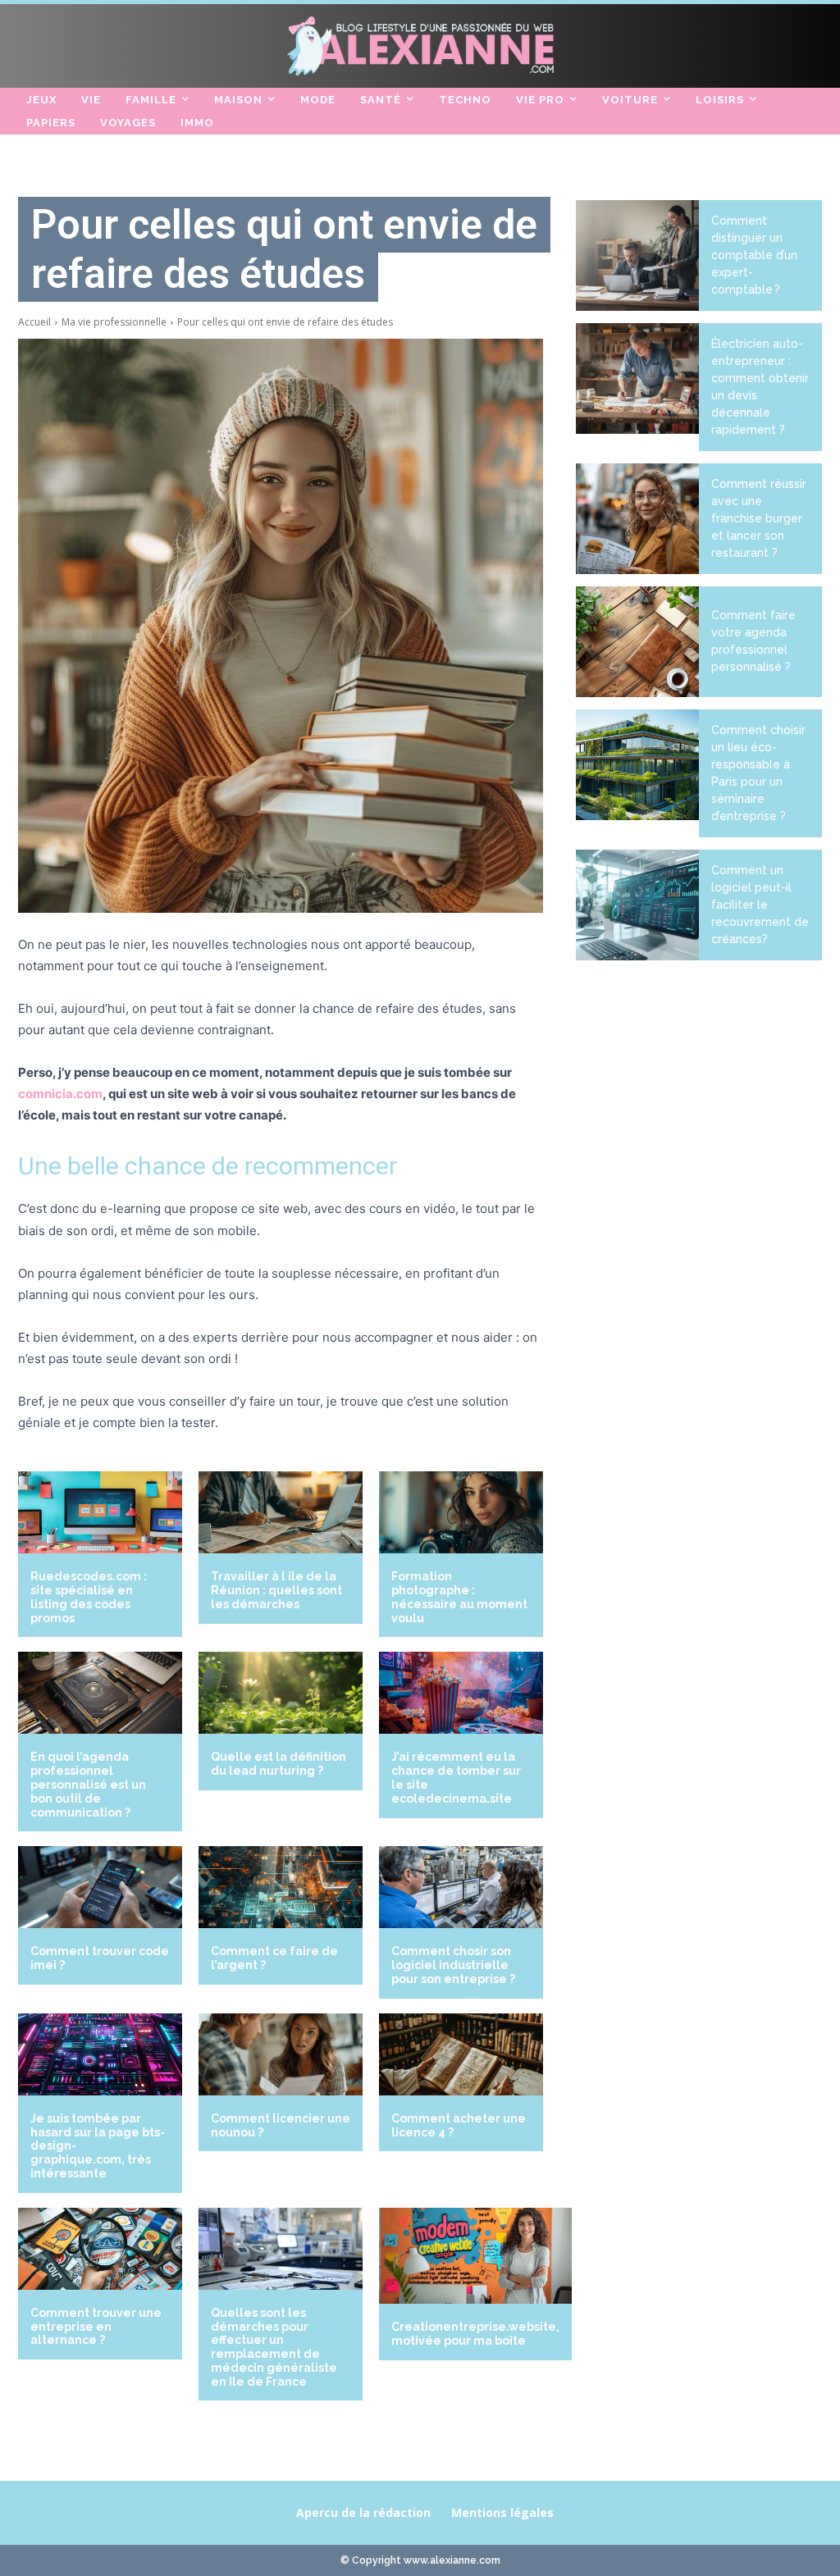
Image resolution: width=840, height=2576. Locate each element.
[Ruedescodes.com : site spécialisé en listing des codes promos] (100, 1512)
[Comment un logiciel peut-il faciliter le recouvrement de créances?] (637, 905)
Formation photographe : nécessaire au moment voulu (459, 1597)
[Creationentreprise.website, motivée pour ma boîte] (475, 2256)
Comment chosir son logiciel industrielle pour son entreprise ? (453, 1965)
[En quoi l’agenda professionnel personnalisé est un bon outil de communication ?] (100, 1693)
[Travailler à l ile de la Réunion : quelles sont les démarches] (281, 1512)
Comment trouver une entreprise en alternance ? (96, 2327)
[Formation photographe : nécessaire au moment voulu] (461, 1512)
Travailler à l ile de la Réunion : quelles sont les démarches (276, 1590)
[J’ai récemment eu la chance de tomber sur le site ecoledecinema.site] (461, 1693)
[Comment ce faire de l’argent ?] (281, 1887)
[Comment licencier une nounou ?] (281, 2054)
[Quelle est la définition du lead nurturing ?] (281, 1693)
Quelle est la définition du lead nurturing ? (278, 1764)
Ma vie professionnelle (114, 322)
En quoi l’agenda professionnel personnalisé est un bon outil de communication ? (88, 1784)
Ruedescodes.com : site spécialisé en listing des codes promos (89, 1597)
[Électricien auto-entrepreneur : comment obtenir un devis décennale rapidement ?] (637, 378)
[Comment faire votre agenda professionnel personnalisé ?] (637, 642)
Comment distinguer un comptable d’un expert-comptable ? (754, 255)
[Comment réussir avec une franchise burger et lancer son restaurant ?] (637, 519)
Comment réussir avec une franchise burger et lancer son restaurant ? (759, 518)
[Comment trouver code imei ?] (100, 1887)
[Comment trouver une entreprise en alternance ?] (100, 2249)
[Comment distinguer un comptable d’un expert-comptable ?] (637, 255)
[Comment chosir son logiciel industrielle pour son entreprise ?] (461, 1887)
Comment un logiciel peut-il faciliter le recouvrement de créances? (760, 905)
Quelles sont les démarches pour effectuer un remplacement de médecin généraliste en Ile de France (274, 2347)
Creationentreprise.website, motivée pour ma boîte (475, 2334)
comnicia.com (60, 1094)
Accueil (34, 322)
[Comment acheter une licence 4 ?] (461, 2054)
